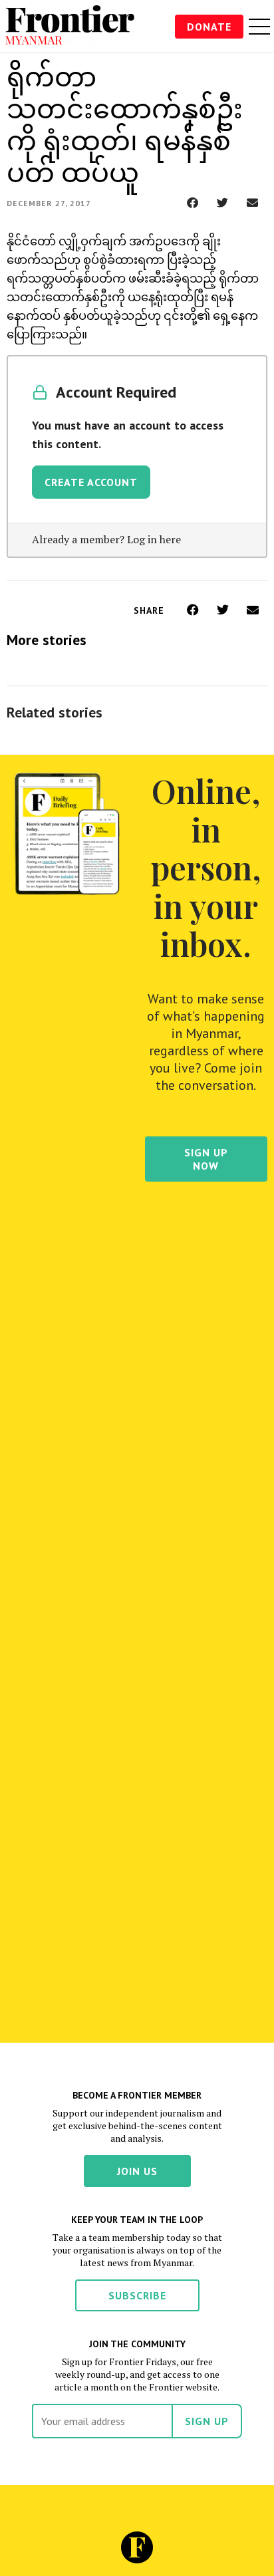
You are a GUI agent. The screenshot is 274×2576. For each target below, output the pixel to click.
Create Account (91, 482)
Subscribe (137, 2295)
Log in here (154, 539)
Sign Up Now (206, 1159)
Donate (209, 27)
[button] (193, 202)
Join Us (137, 2171)
